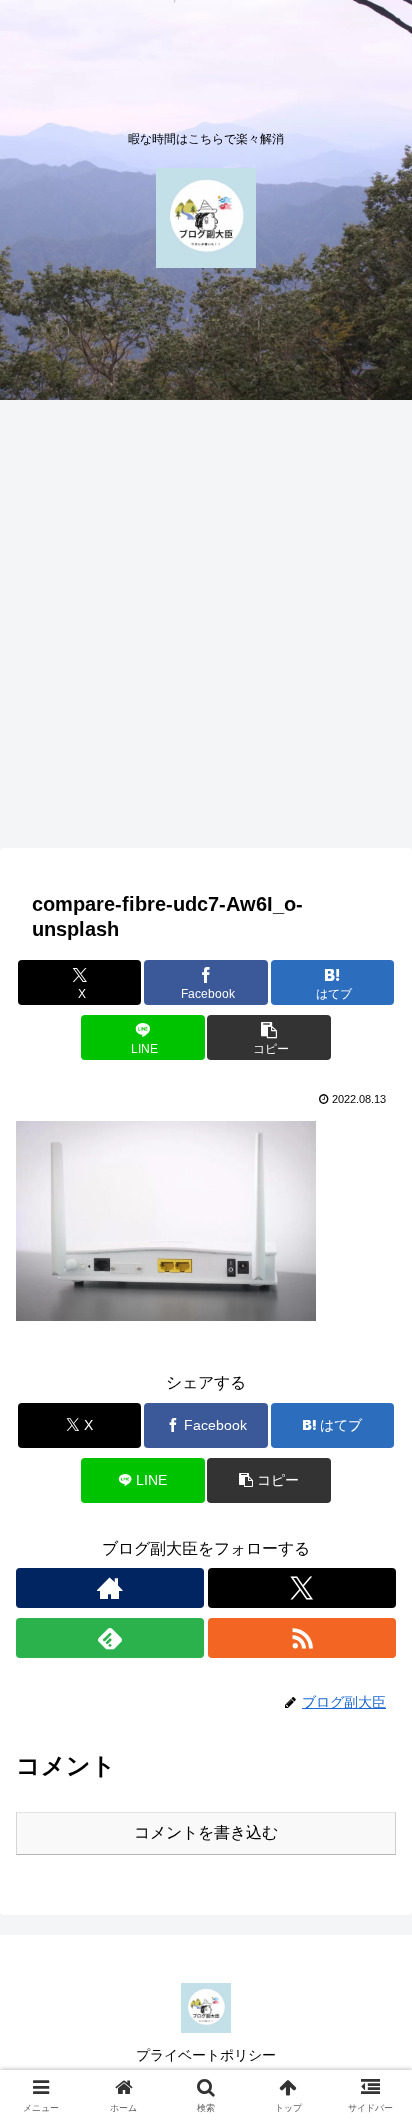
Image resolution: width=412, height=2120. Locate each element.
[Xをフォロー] (302, 1588)
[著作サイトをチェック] (110, 1588)
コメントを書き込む (206, 1832)
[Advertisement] (206, 630)
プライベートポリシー (206, 2055)
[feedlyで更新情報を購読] (110, 1638)
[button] (269, 1037)
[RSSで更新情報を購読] (302, 1638)
